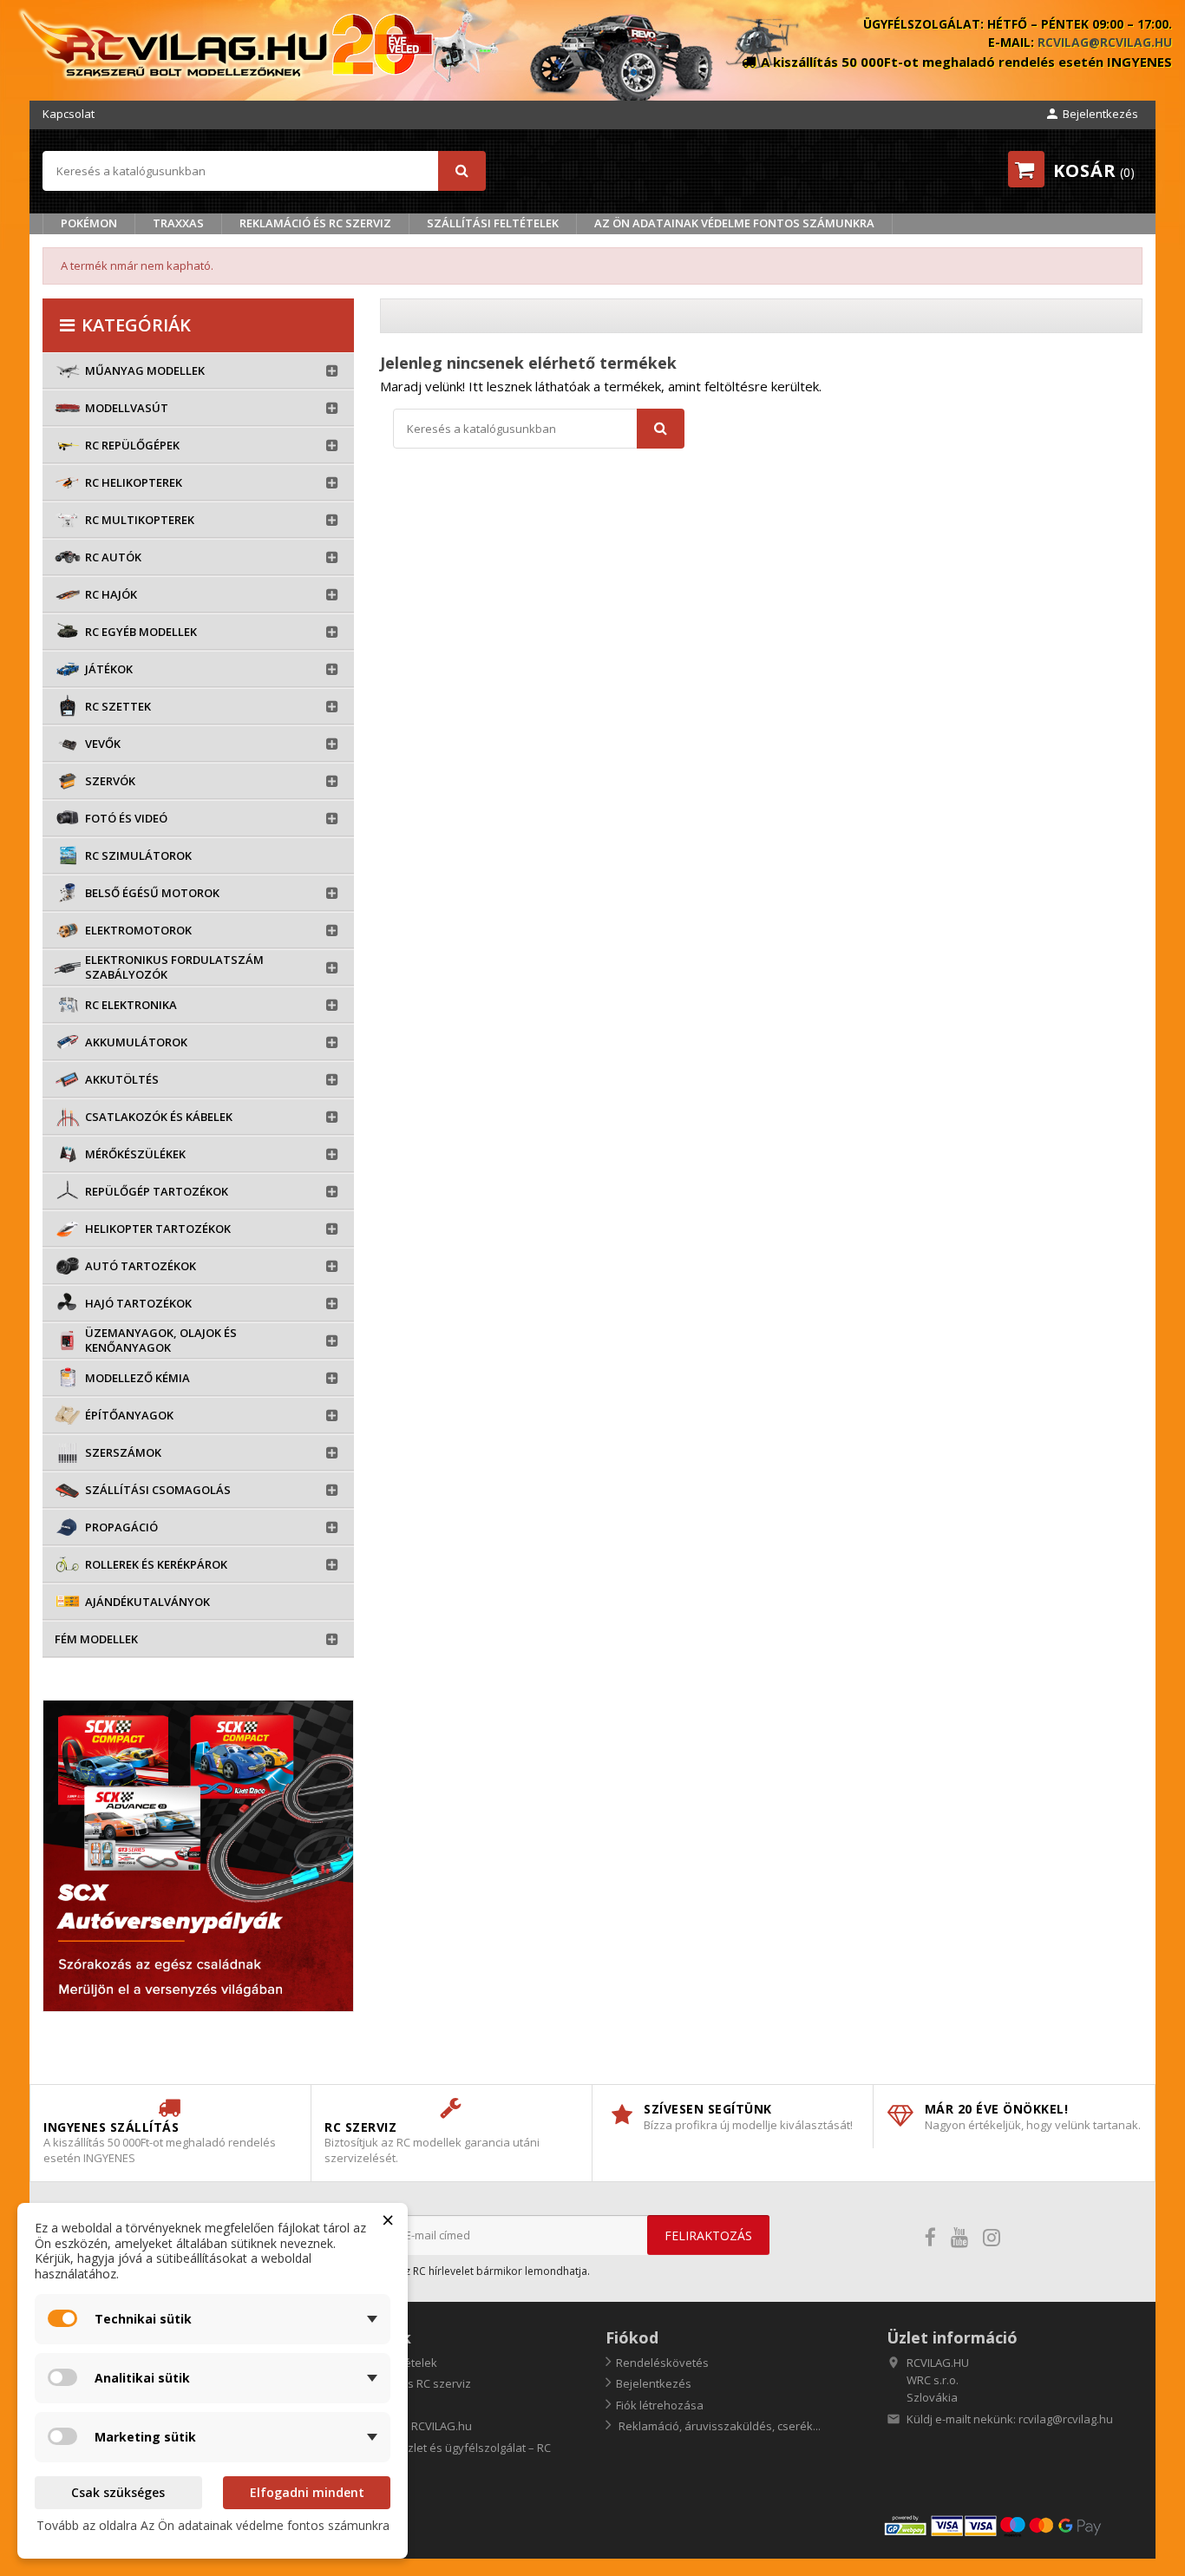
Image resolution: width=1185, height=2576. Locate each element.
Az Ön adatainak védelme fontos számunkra (734, 223)
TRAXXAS (178, 223)
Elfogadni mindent (307, 2492)
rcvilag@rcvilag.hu (1105, 42)
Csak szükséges (118, 2492)
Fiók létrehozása (660, 2405)
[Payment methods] (1012, 2524)
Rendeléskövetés (662, 2363)
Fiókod (632, 2337)
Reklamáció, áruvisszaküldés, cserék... (718, 2426)
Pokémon (89, 223)
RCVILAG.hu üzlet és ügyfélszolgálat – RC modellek (438, 2456)
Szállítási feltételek (493, 223)
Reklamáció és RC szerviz (315, 223)
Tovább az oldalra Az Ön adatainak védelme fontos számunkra (213, 2525)
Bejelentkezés (654, 2383)
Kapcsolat (69, 114)
